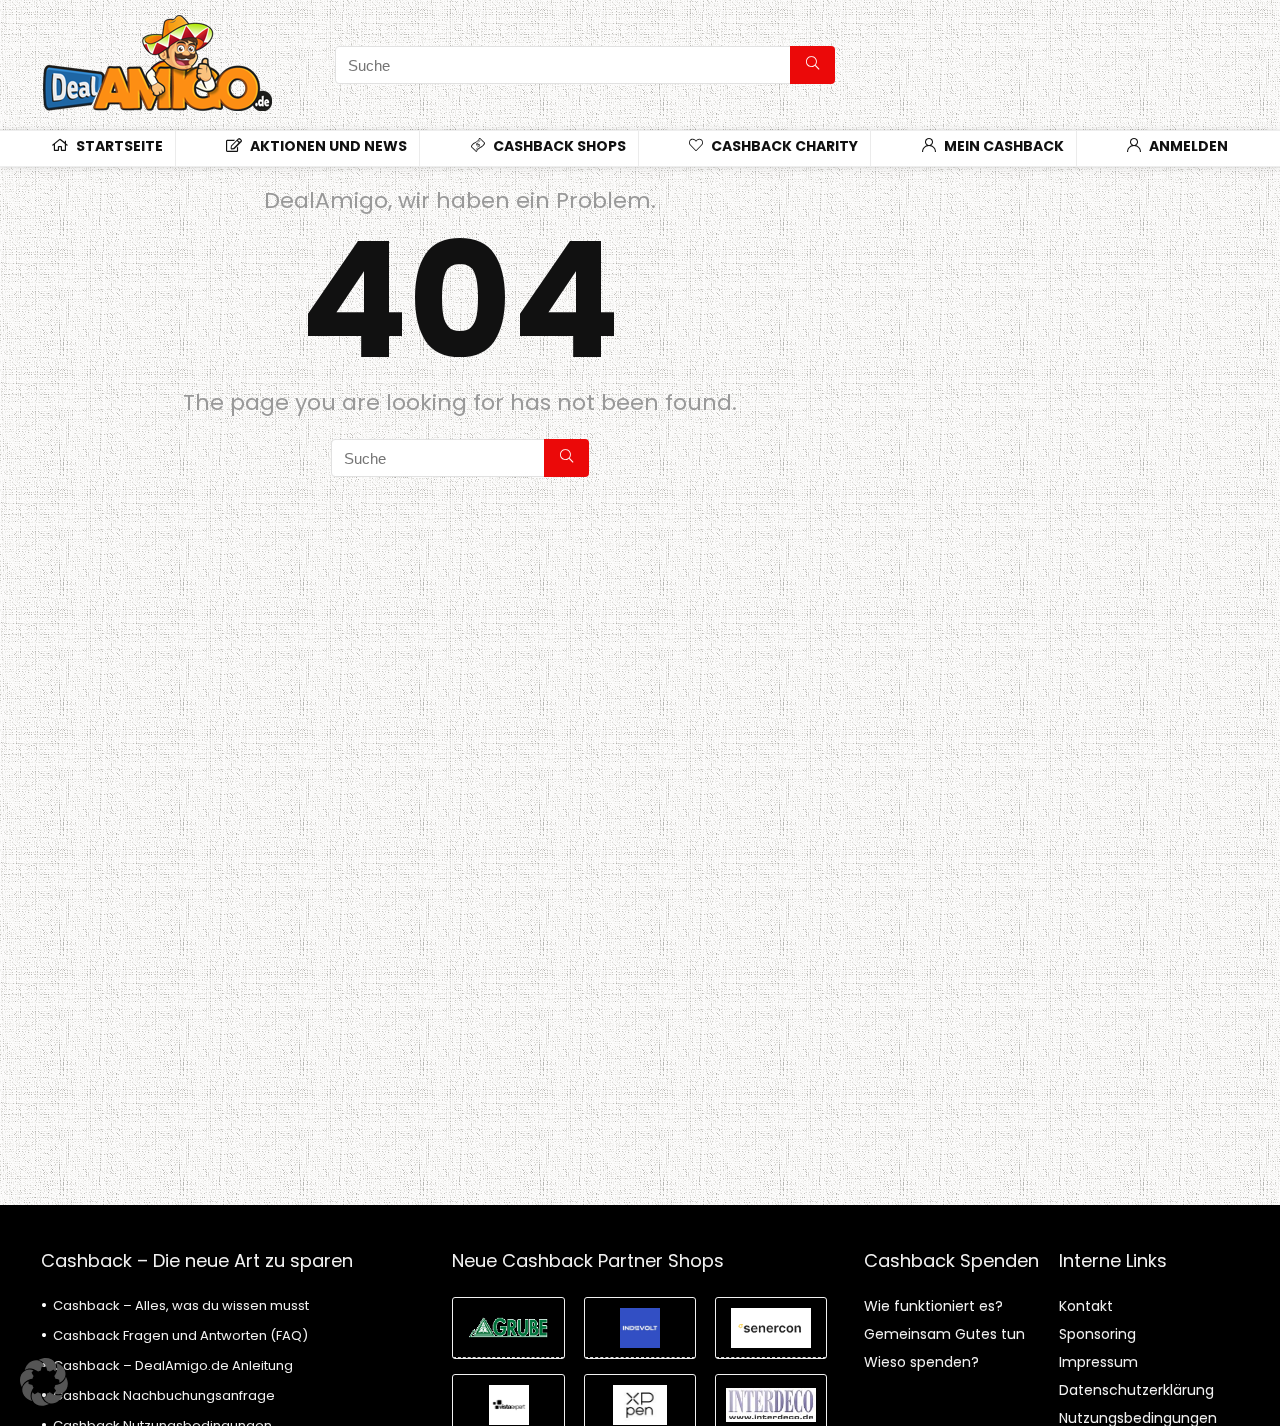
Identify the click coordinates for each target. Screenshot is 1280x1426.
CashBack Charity (783, 146)
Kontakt (1086, 1306)
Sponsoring (1097, 1334)
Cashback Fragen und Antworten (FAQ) (180, 1335)
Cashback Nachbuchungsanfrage (164, 1395)
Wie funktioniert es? (933, 1306)
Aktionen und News (327, 146)
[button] (44, 1382)
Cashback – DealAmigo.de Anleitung (173, 1365)
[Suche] (812, 65)
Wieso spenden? (921, 1362)
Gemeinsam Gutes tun (944, 1334)
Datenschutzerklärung (1136, 1390)
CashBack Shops (558, 146)
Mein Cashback (1002, 146)
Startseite (118, 146)
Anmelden (1187, 146)
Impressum (1098, 1362)
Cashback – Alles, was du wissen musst (181, 1305)
